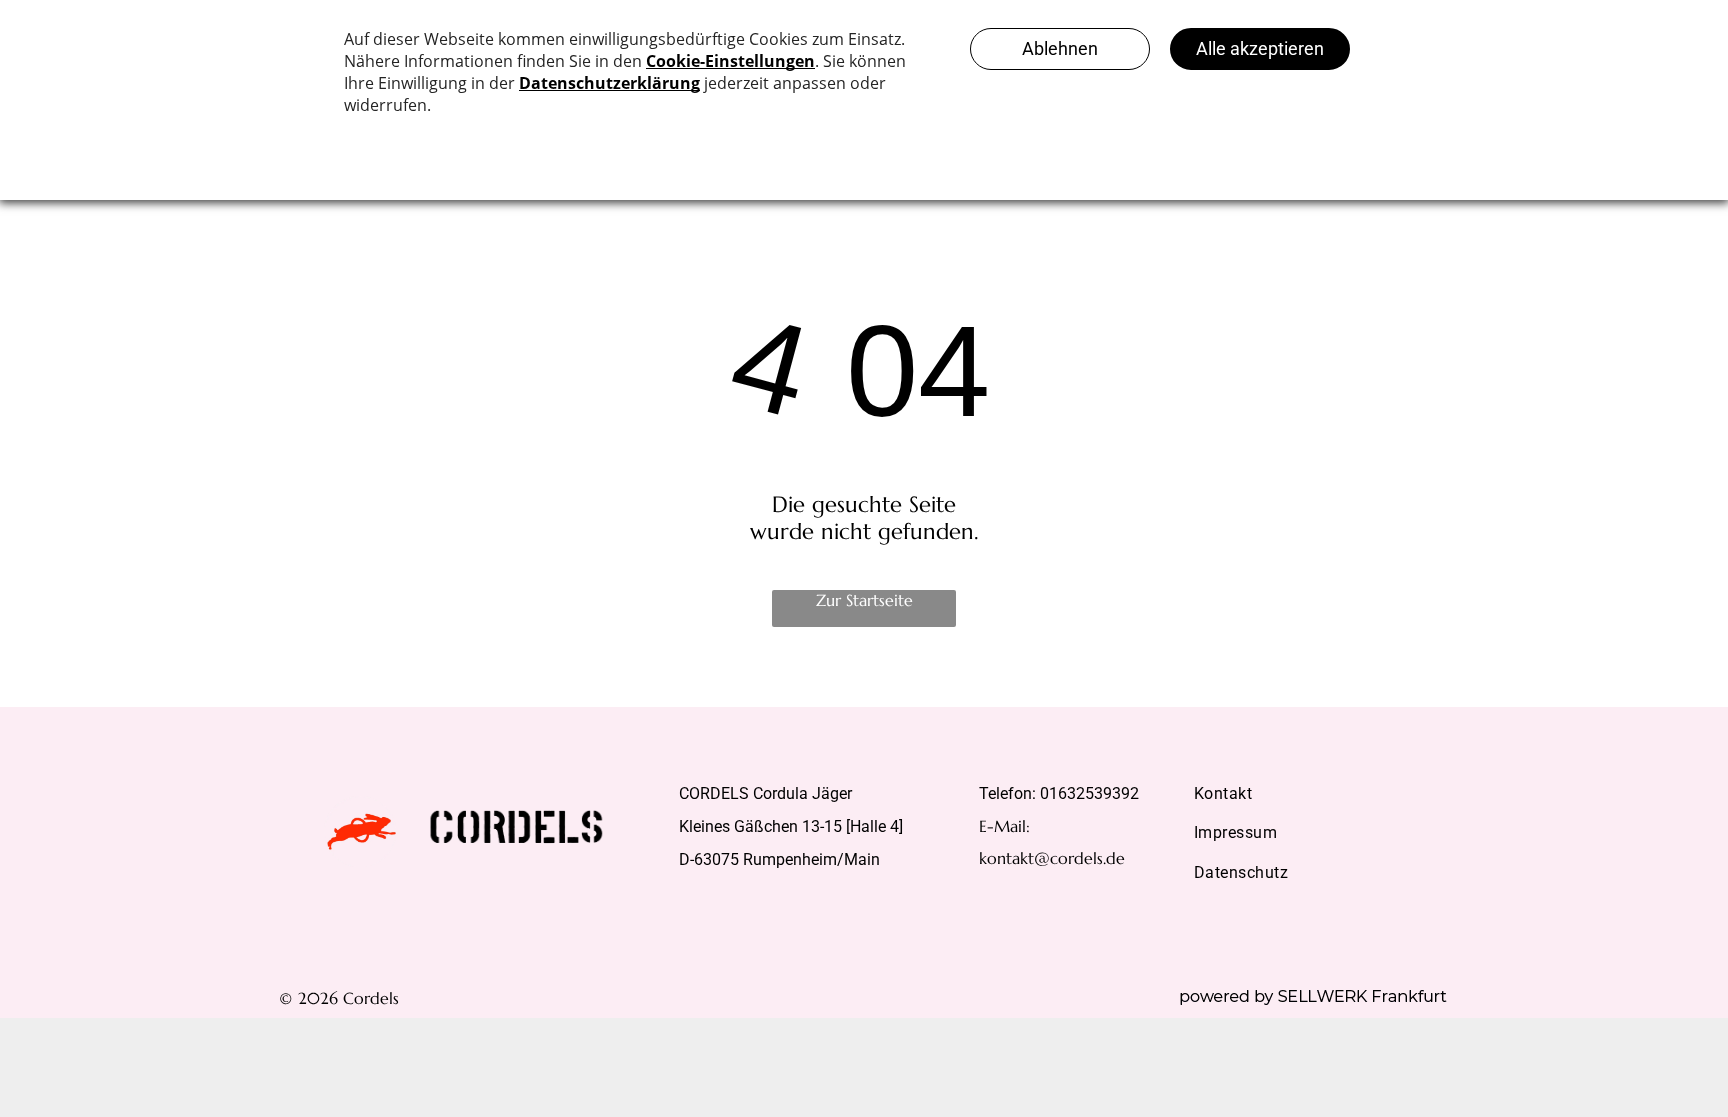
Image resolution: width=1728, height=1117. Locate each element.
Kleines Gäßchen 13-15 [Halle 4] (791, 826)
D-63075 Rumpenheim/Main (779, 859)
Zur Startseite (864, 600)
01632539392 (1089, 793)
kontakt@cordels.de (1052, 858)
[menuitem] (1314, 793)
